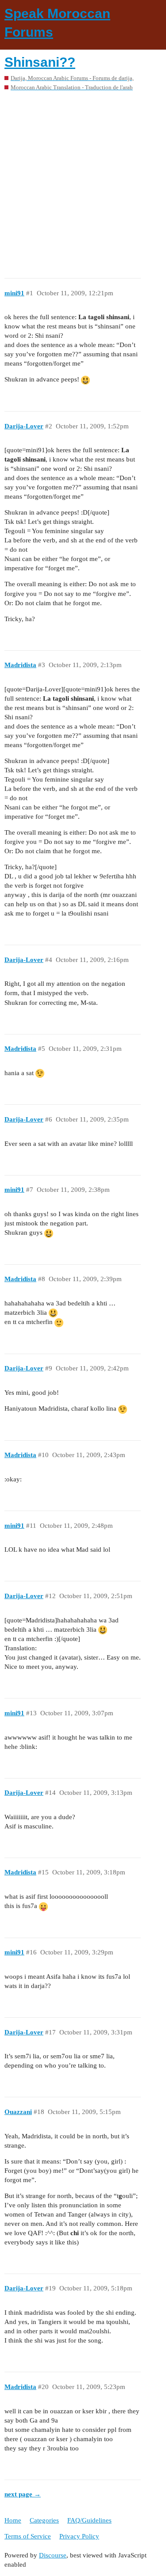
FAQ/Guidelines (89, 2520)
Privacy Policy (79, 2536)
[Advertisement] (83, 181)
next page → (23, 2494)
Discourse (53, 2555)
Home (13, 2520)
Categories (44, 2520)
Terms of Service (28, 2536)
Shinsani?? (40, 62)
